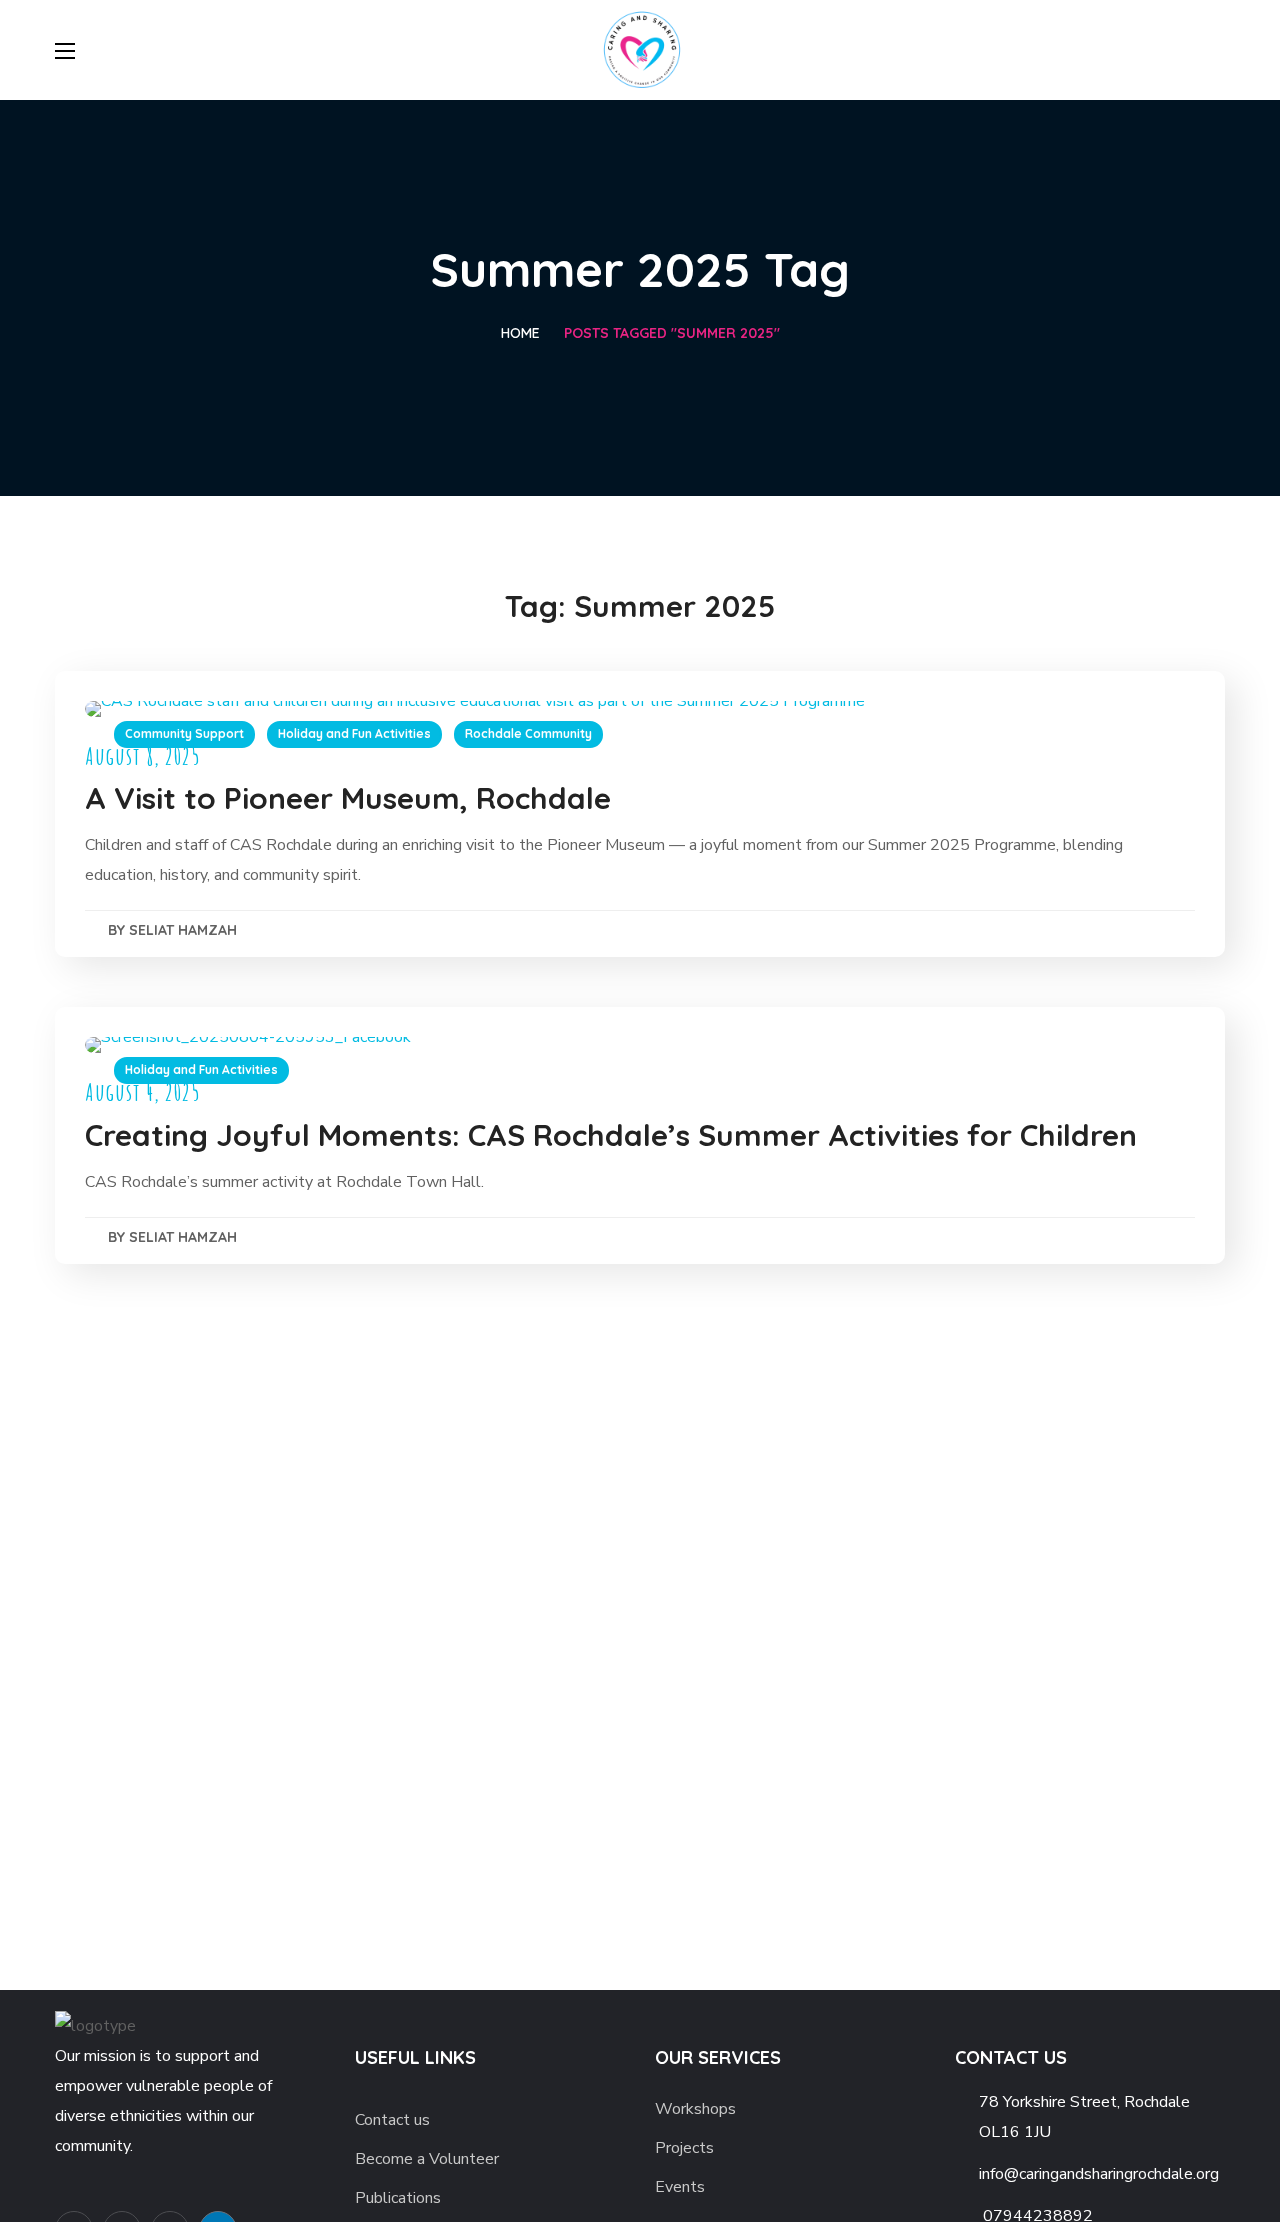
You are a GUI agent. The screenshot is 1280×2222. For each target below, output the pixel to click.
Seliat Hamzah (183, 930)
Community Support (184, 733)
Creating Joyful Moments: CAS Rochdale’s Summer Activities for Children (611, 1135)
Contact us (392, 2120)
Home (520, 333)
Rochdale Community (528, 733)
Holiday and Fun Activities (354, 733)
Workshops (695, 2109)
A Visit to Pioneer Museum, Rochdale (348, 798)
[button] (1217, 50)
